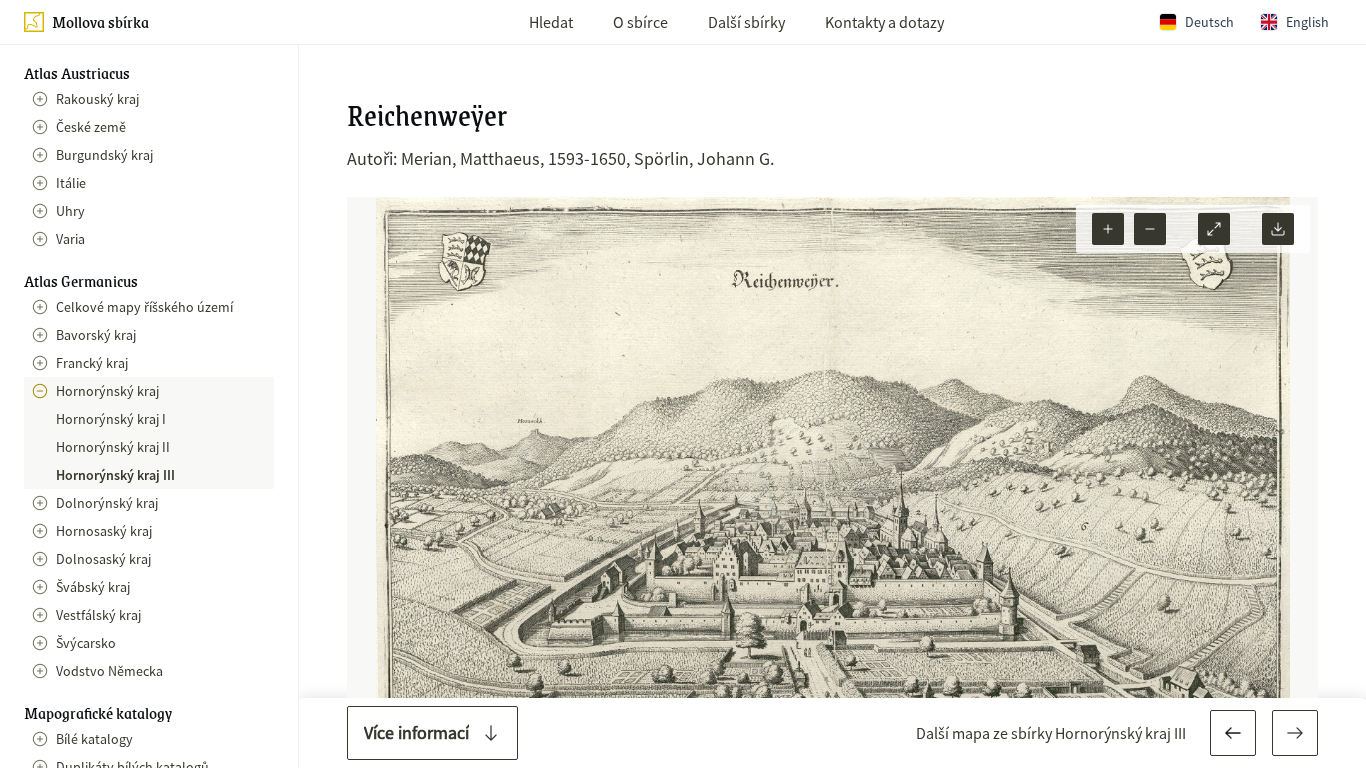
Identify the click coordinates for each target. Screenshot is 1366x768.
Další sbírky (746, 22)
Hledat (551, 22)
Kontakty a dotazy (884, 22)
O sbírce (640, 22)
